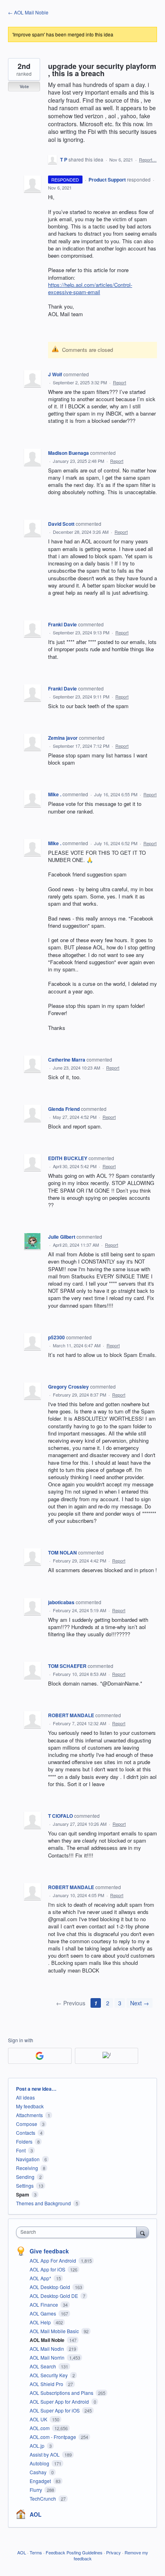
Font (21, 2150)
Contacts (26, 2133)
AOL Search (43, 2366)
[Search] (143, 2232)
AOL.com (40, 2428)
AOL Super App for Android (60, 2401)
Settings (25, 2185)
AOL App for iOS (48, 2269)
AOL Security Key (49, 2375)
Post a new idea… (36, 2089)
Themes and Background (43, 2203)
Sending (25, 2177)
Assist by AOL (45, 2454)
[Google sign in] (40, 2056)
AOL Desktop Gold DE (54, 2296)
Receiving (27, 2168)
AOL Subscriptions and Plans (62, 2393)
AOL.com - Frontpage (53, 2437)
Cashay (39, 2472)
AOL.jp (38, 2446)
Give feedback (49, 2251)
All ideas (25, 2097)
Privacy (114, 2552)
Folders (24, 2141)
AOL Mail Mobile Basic (55, 2331)
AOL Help (41, 2322)
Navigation (28, 2159)
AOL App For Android (53, 2260)
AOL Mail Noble (48, 2340)
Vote (24, 86)
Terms (36, 2552)
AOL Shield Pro (47, 2384)
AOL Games (43, 2313)
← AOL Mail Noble (28, 12)
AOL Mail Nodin (47, 2349)
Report (120, 382)
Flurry (36, 2490)
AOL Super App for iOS (55, 2410)
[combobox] (78, 2232)
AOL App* (41, 2278)
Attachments (29, 2115)
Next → (140, 2003)
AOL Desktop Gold (50, 2287)
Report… (148, 159)
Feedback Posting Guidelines (74, 2552)
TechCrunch (43, 2498)
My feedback (30, 2106)
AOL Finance (44, 2304)
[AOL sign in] (107, 2056)
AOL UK (39, 2419)
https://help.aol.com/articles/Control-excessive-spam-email (90, 288)
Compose (27, 2124)
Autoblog (40, 2463)
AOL (36, 2514)
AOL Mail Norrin (48, 2357)
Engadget (41, 2481)
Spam (23, 2194)
